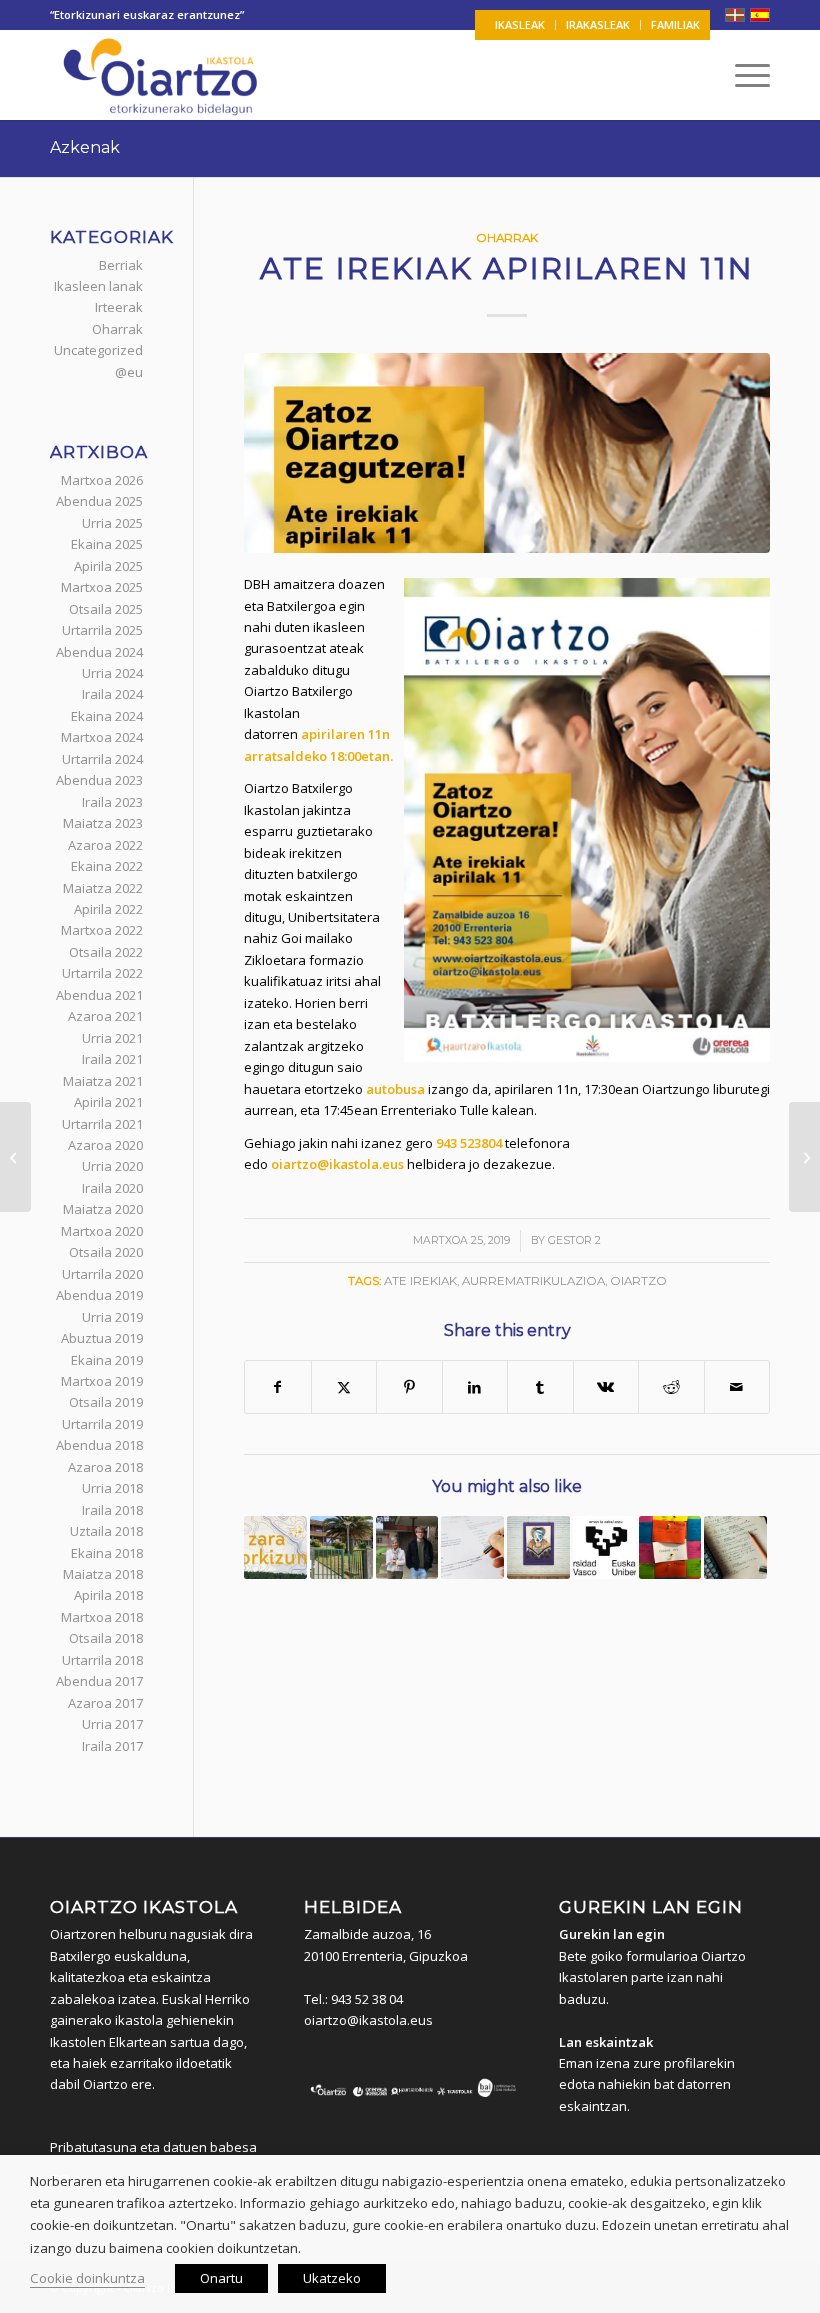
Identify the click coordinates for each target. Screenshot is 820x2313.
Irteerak (119, 307)
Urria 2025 (112, 523)
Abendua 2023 (99, 780)
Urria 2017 (112, 1724)
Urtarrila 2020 (102, 1274)
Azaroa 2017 (105, 1703)
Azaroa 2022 (105, 845)
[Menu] (742, 75)
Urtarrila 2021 (102, 1124)
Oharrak (507, 238)
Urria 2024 (112, 673)
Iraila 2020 (112, 1188)
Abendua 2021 (99, 995)
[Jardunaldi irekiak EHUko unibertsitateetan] (15, 1157)
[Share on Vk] (606, 1387)
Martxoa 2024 (102, 737)
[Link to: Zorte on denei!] (735, 1547)
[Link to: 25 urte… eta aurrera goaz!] (407, 1547)
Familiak (675, 24)
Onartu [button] (221, 2278)
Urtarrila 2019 (102, 1424)
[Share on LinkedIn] (475, 1387)
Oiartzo (638, 1281)
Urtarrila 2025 (102, 630)
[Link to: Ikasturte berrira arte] (275, 1547)
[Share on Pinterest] (409, 1387)
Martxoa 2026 (102, 480)
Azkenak (85, 147)
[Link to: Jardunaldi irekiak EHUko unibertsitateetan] (604, 1547)
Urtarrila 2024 (102, 759)
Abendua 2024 (99, 652)
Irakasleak (598, 24)
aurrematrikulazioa (533, 1281)
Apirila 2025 (108, 566)
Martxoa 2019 (102, 1381)
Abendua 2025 (99, 501)
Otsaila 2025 (106, 609)
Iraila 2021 (112, 1059)
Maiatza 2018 (103, 1574)
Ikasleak (520, 24)
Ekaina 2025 (107, 544)
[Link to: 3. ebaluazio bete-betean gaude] (472, 1547)
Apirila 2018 (108, 1595)
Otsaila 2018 (106, 1638)
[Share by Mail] (737, 1387)
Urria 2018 (112, 1488)
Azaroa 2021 (105, 1016)
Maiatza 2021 (103, 1081)
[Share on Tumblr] (540, 1387)
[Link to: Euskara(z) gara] (670, 1547)
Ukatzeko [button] (332, 2278)
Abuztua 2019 (102, 1338)
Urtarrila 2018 (102, 1660)
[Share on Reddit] (671, 1387)
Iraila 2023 (112, 802)
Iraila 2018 (112, 1510)
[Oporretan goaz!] (804, 1157)
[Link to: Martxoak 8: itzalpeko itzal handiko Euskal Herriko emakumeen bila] (538, 1547)
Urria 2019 (112, 1317)
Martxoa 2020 (102, 1231)
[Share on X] (344, 1387)
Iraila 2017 (112, 1746)
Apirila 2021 (108, 1102)
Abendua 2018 (99, 1445)
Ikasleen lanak (98, 286)
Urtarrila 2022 (102, 973)
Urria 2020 (112, 1166)
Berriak (121, 265)
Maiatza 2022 (103, 888)
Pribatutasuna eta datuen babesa (153, 2147)
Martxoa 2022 (102, 930)
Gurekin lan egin (612, 1934)
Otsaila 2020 (106, 1252)
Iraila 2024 (112, 694)
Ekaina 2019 (107, 1360)
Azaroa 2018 (105, 1467)
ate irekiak (420, 1281)
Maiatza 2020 (103, 1209)
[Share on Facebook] (278, 1387)
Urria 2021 (112, 1038)
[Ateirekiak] (507, 453)
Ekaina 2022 (107, 866)
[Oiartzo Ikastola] (161, 75)
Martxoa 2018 (102, 1617)
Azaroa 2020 (105, 1145)
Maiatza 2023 (103, 823)
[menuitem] (520, 25)
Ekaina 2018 (107, 1553)
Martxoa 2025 (102, 587)
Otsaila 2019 (106, 1402)
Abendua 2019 (99, 1295)
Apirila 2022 (108, 909)
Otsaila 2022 (106, 952)
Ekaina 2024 (107, 716)
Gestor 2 (574, 1240)
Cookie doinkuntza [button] (87, 2278)
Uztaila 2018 (106, 1531)
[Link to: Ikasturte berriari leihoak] (341, 1547)
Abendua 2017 (99, 1681)
